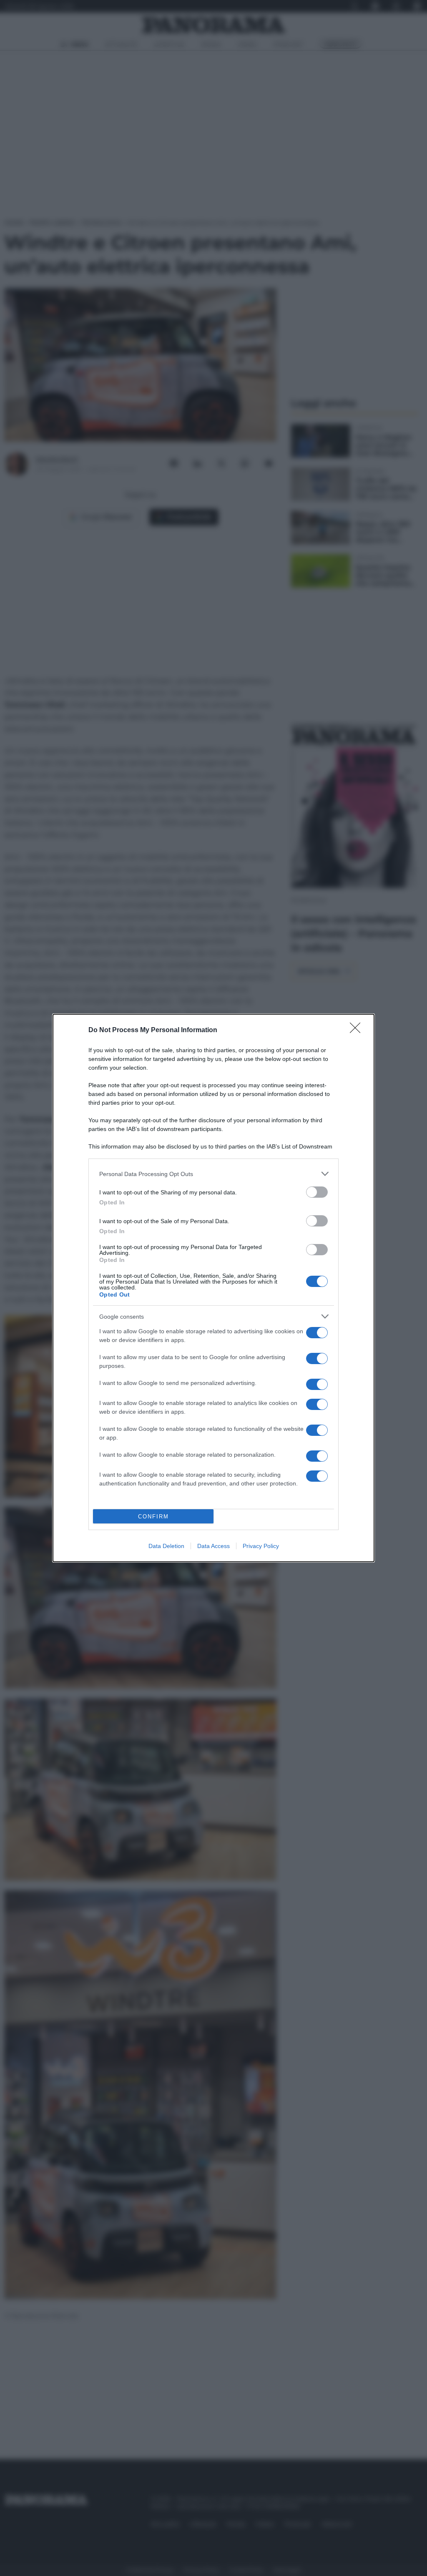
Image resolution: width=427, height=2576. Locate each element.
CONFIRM (153, 1517)
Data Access (213, 1546)
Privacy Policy (261, 1546)
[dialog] (213, 1288)
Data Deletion (166, 1546)
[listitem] (213, 1174)
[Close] (358, 1030)
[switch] (317, 1192)
